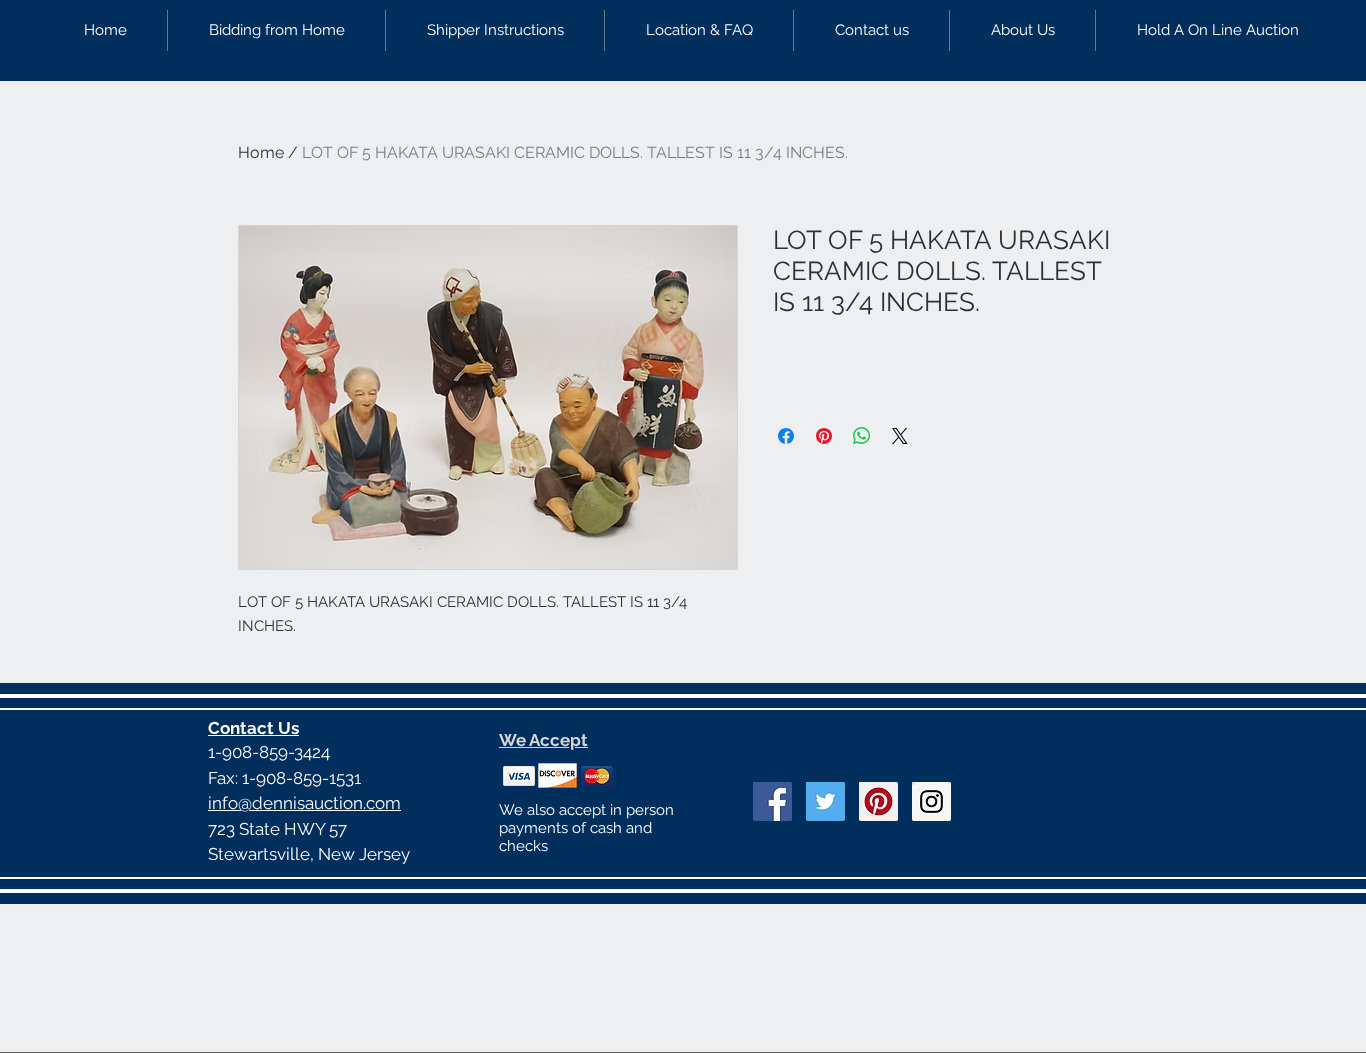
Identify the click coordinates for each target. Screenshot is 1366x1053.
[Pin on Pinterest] (824, 436)
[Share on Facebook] (786, 436)
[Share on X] (900, 436)
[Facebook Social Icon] (772, 801)
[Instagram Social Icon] (931, 801)
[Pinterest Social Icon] (878, 801)
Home (261, 152)
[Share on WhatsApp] (862, 436)
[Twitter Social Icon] (825, 801)
